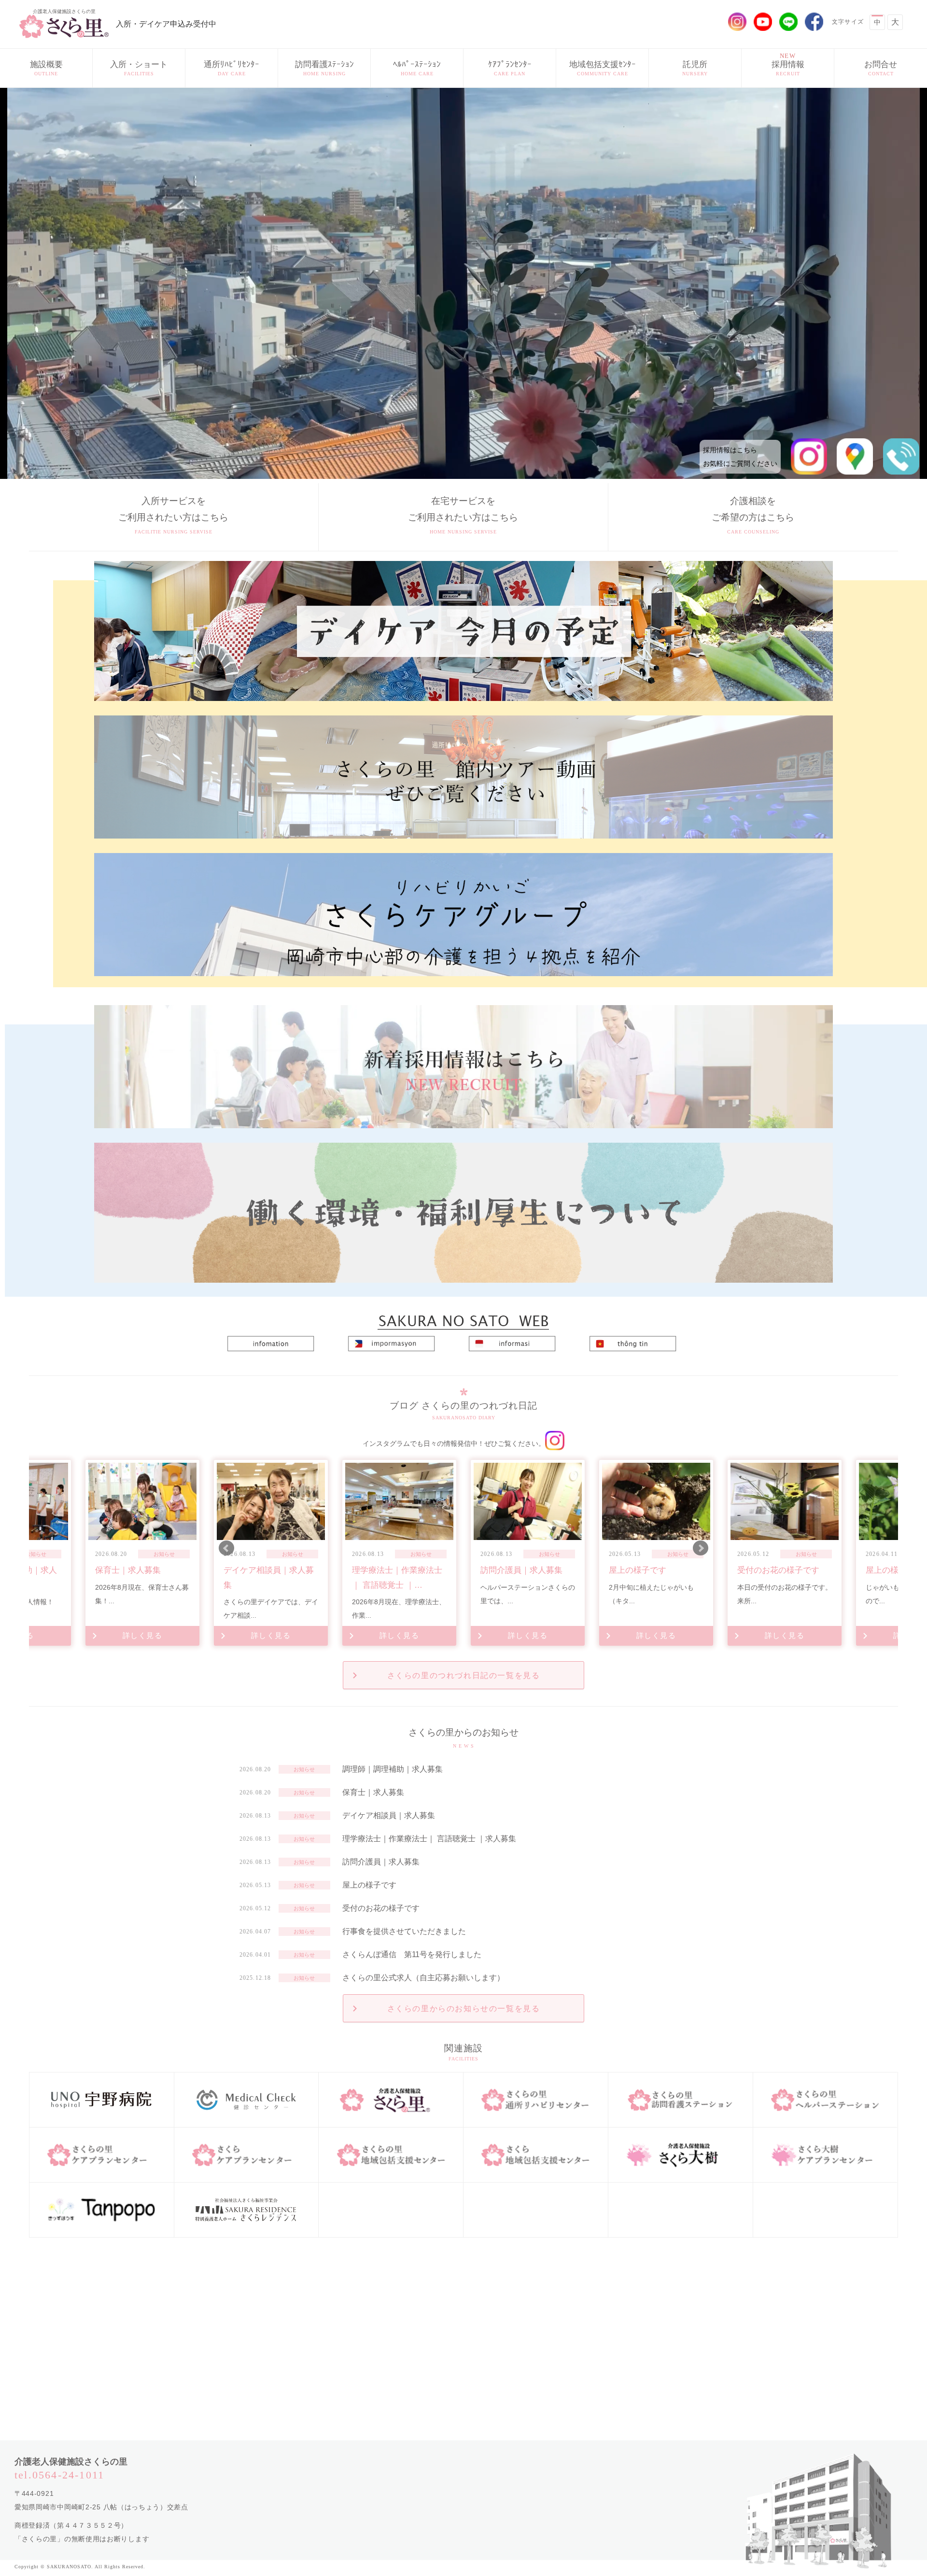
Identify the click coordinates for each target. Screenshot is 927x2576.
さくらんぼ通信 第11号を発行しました (412, 1954)
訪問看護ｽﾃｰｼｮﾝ (324, 68)
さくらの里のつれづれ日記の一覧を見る (464, 1675)
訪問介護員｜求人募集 (381, 1862)
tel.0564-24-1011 (59, 2475)
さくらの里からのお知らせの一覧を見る (464, 2009)
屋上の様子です (369, 1885)
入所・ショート (139, 68)
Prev (226, 1548)
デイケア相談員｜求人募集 (389, 1815)
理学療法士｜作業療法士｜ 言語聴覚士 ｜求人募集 (429, 1839)
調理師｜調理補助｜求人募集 (393, 1769)
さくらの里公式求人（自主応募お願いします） (423, 1978)
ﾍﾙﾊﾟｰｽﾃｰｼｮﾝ (417, 68)
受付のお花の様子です (381, 1908)
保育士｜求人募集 (373, 1792)
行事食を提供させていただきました (404, 1931)
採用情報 (788, 64)
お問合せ (881, 68)
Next (701, 1548)
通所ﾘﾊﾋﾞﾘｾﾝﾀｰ (232, 68)
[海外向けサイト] (463, 1316)
